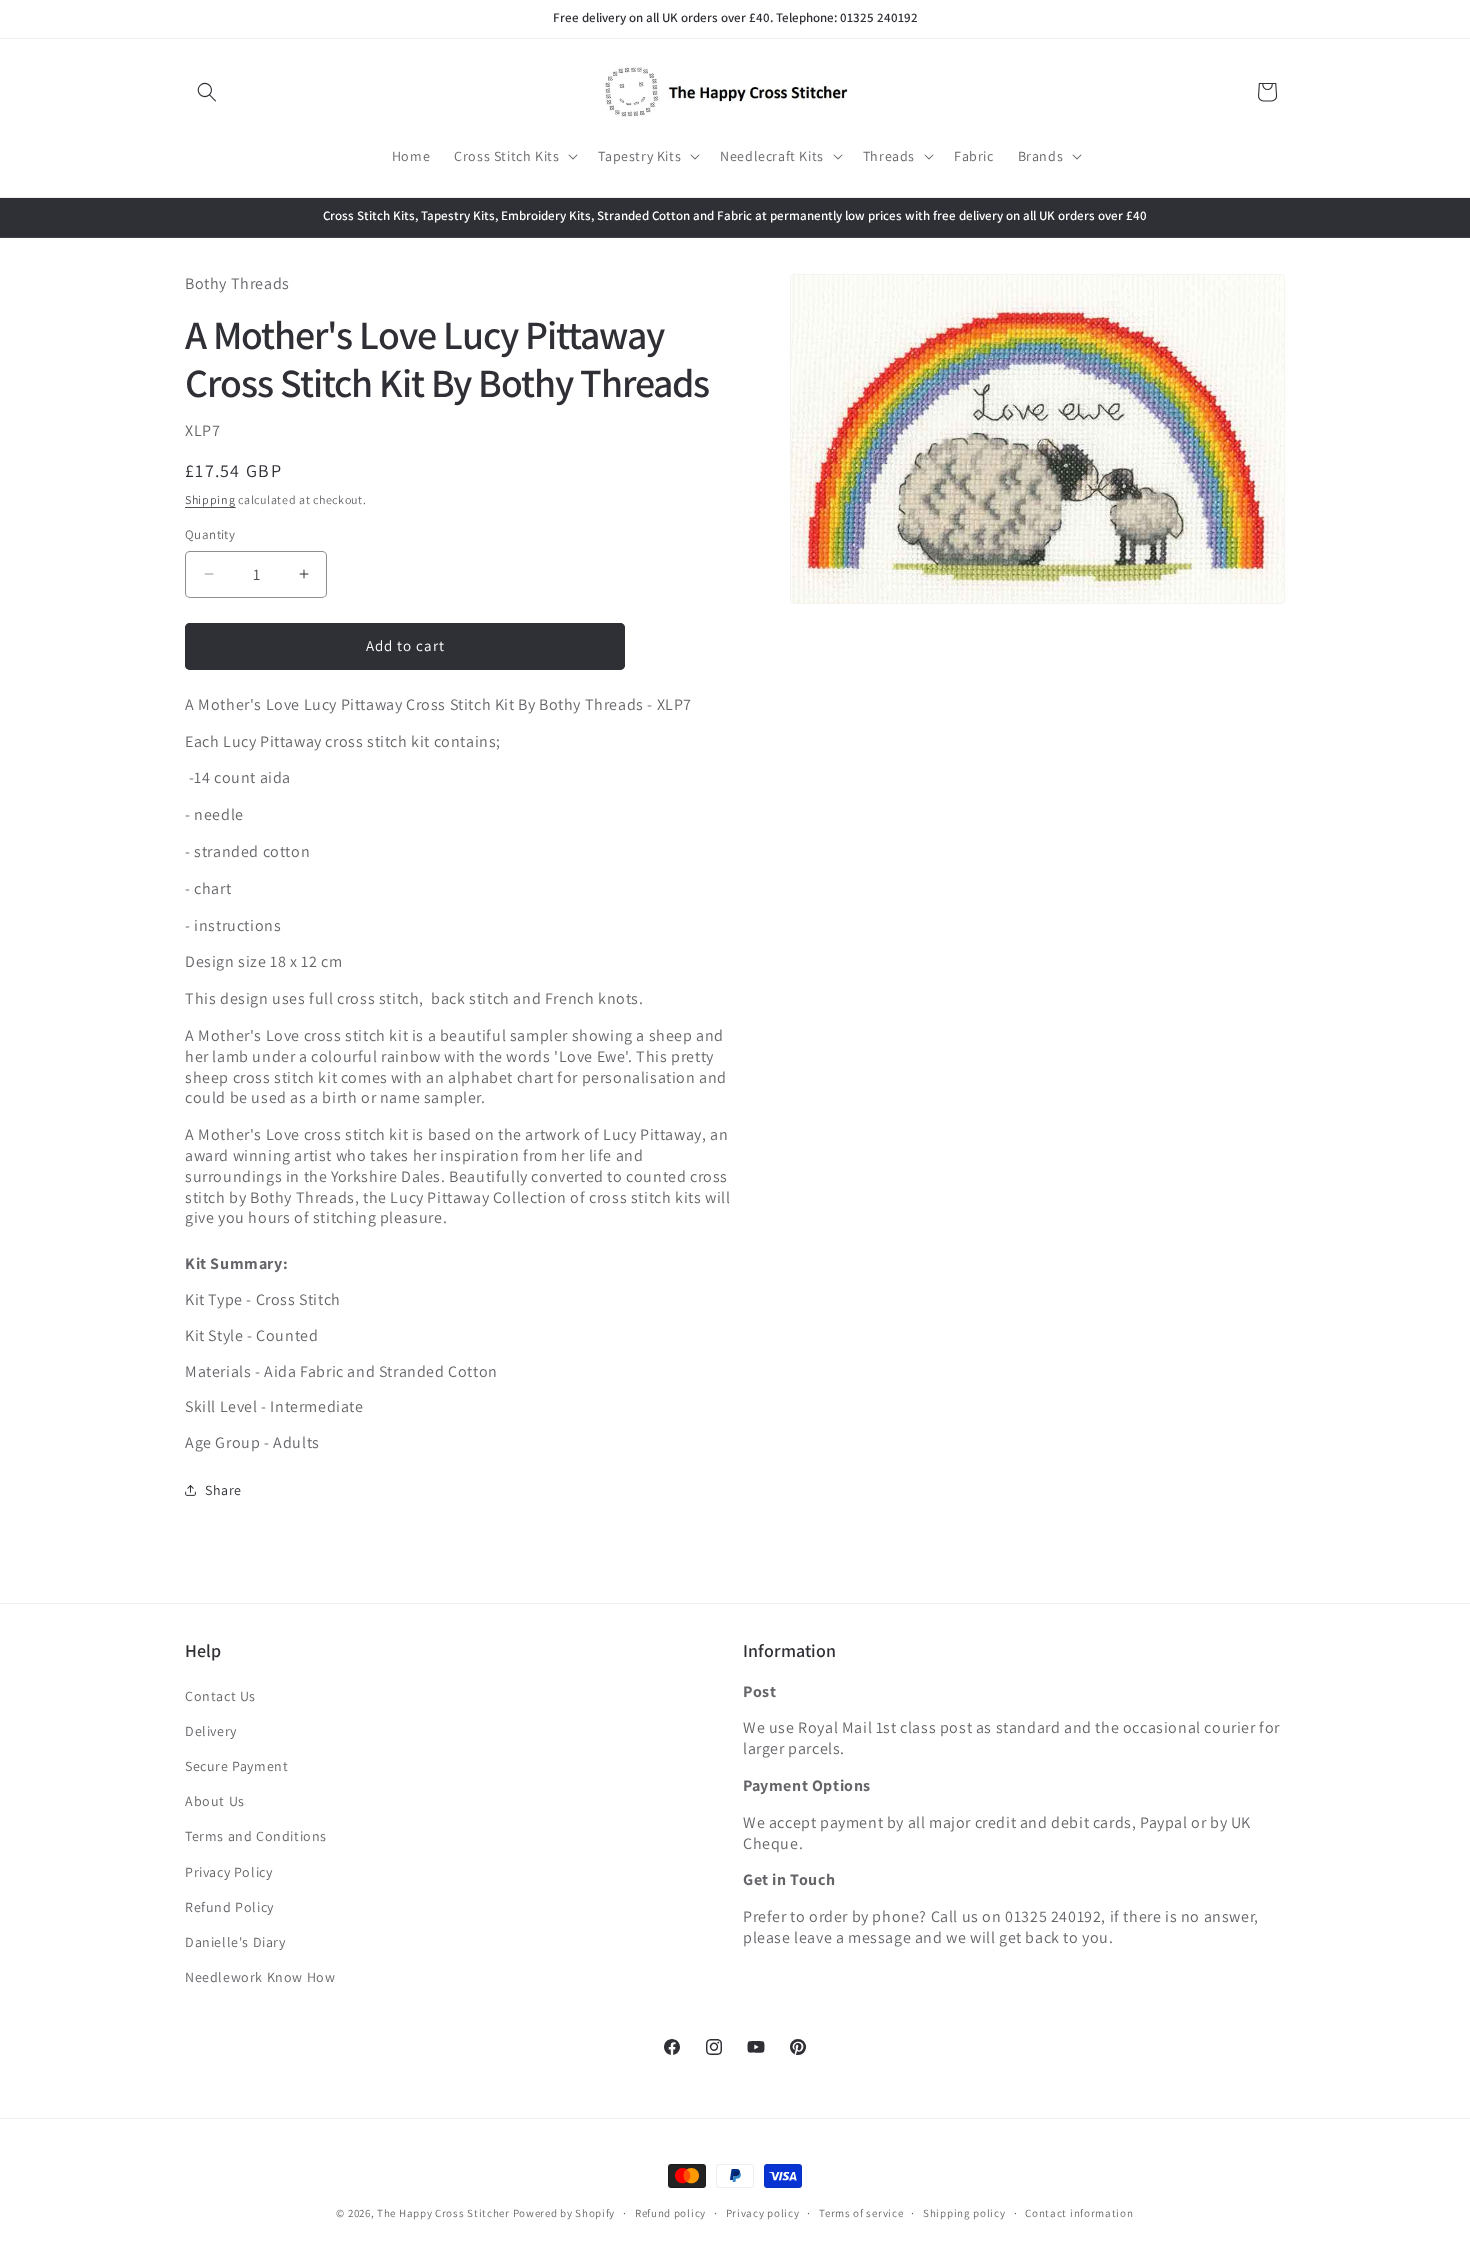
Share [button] (223, 1490)
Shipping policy (964, 2212)
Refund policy (670, 2212)
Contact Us (220, 1696)
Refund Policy (229, 1907)
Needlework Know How (260, 1977)
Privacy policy (763, 2212)
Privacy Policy (228, 1872)
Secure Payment (236, 1766)
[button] (207, 92)
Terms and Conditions (256, 1837)
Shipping (210, 498)
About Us (215, 1801)
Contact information (1079, 2212)
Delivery (211, 1731)
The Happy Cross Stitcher (443, 2213)
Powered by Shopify (564, 2213)
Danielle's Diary (235, 1942)
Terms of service (861, 2212)
